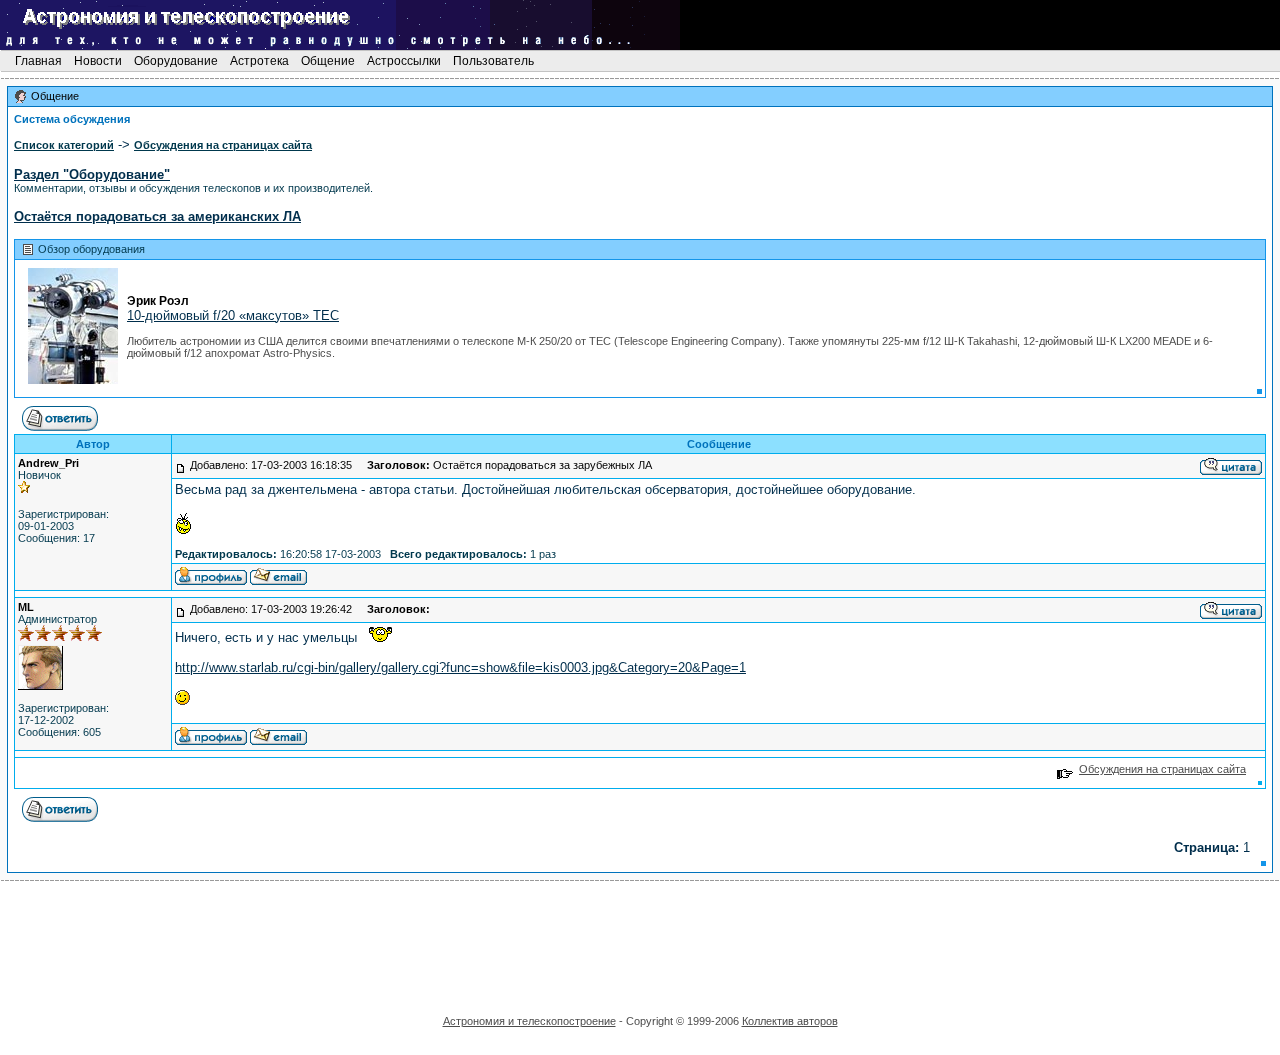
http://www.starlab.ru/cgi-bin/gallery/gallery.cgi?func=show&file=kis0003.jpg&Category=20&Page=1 (460, 667)
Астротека (259, 61)
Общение (328, 61)
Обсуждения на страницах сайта (1162, 769)
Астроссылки (404, 61)
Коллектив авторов (790, 1021)
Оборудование (176, 61)
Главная (38, 61)
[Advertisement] (640, 941)
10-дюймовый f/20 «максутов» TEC (233, 315)
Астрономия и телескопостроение (529, 1021)
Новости (98, 61)
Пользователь (493, 61)
